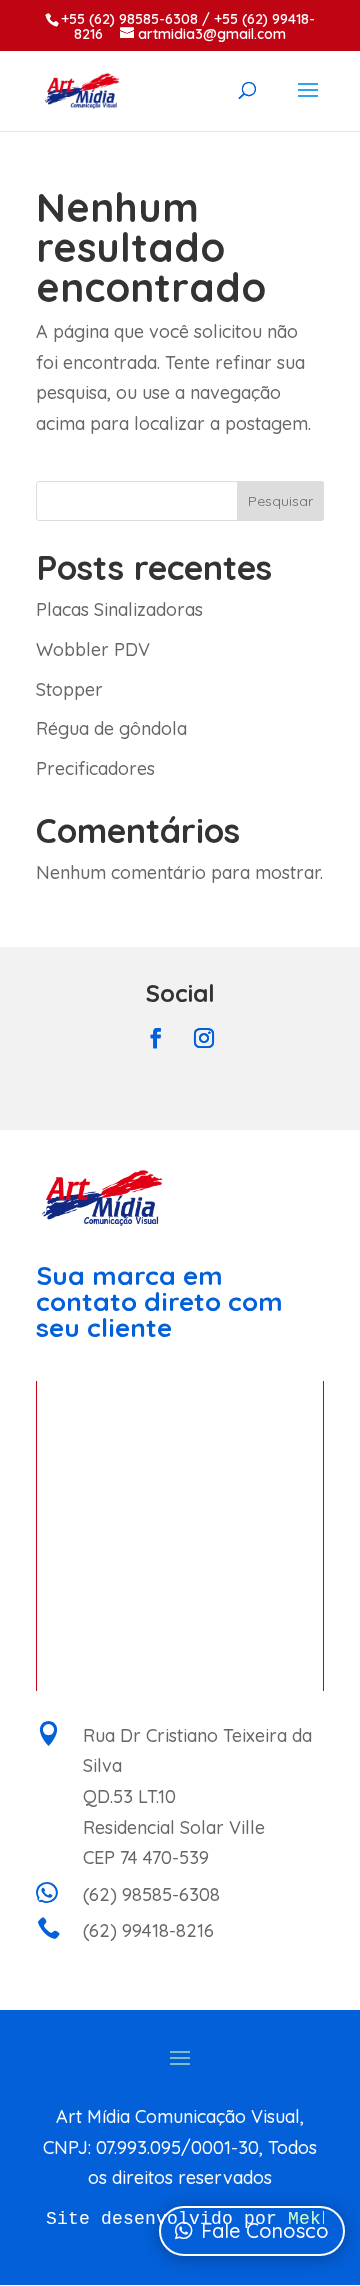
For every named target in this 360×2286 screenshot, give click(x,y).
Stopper (69, 689)
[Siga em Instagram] (204, 1038)
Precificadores (95, 768)
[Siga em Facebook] (156, 1038)
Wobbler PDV (93, 649)
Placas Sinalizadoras (119, 609)
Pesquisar (280, 501)
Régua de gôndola (111, 728)
